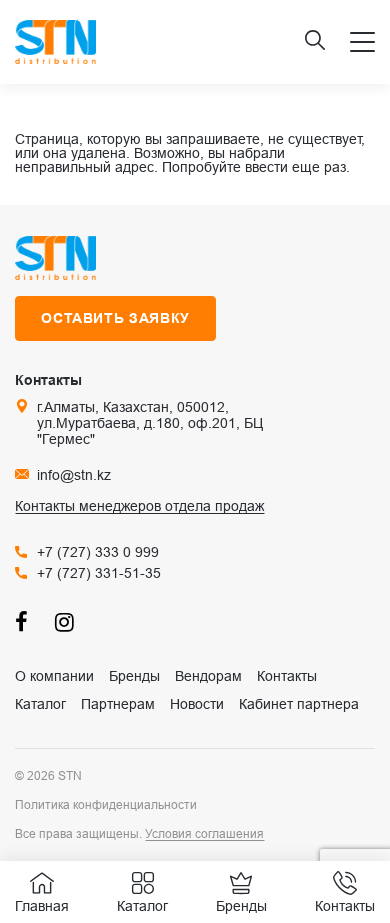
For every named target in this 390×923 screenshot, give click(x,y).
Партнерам (118, 704)
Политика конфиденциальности (106, 805)
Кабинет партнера (299, 704)
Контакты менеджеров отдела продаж (139, 506)
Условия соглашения (204, 834)
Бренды (134, 676)
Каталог (40, 704)
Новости (197, 704)
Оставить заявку (115, 318)
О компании (54, 676)
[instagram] (65, 621)
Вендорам (208, 676)
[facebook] (25, 621)
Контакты (287, 676)
